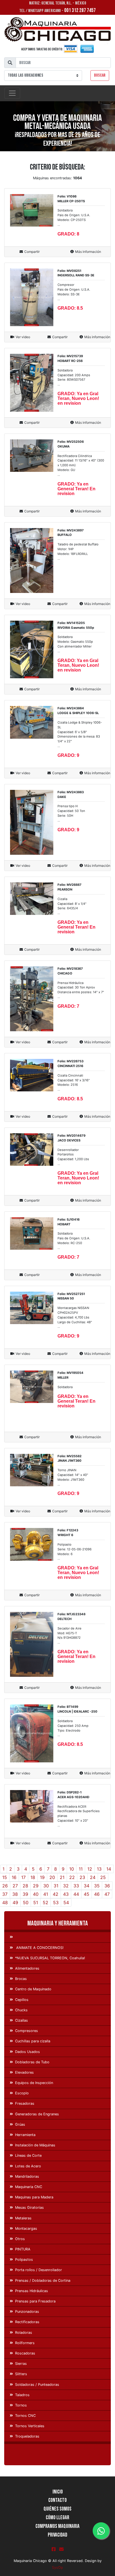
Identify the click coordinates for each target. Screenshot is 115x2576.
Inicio (58, 2492)
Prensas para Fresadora (35, 2301)
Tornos (21, 2405)
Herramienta (25, 2135)
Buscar (100, 75)
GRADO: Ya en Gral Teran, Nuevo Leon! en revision (78, 398)
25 (103, 1877)
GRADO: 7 (68, 1006)
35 (97, 1886)
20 (52, 1877)
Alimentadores (27, 1968)
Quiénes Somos (57, 2509)
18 (33, 1877)
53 (56, 1902)
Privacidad (57, 2535)
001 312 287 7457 (80, 10)
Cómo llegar (57, 2518)
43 (66, 1894)
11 (81, 1869)
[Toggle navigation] (12, 93)
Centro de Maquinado (33, 1989)
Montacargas (26, 2228)
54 (66, 1902)
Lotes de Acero (28, 2166)
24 (93, 1877)
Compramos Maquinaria (57, 2526)
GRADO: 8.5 (70, 308)
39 (25, 1894)
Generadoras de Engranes (37, 2114)
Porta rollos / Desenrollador (39, 2270)
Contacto (57, 2500)
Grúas (20, 2124)
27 (15, 1886)
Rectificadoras (27, 2322)
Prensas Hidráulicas (32, 2291)
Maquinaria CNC (29, 2187)
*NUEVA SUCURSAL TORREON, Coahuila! (50, 1958)
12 (90, 1869)
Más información (88, 252)
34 (87, 1886)
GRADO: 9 (68, 755)
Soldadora (65, 1387)
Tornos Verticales (30, 2426)
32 (66, 1886)
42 (56, 1894)
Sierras (21, 2364)
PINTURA (23, 2249)
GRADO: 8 (68, 234)
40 (36, 1894)
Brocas (21, 1979)
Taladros (22, 2395)
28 (25, 1886)
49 (15, 1902)
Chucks (21, 2010)
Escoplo (22, 2093)
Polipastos (24, 2260)
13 (99, 1869)
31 (56, 1886)
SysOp (57, 2567)
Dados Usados (27, 2052)
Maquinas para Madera (34, 2197)
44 (76, 1894)
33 (76, 1886)
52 (45, 1902)
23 (82, 1877)
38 (15, 1894)
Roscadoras (25, 2353)
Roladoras (24, 2333)
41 (46, 1894)
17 (23, 1877)
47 (107, 1894)
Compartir (32, 252)
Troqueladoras (27, 2436)
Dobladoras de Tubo (32, 2062)
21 (62, 1877)
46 (97, 1894)
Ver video (23, 337)
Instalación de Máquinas (35, 2145)
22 (72, 1877)
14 (109, 1869)
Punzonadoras (27, 2312)
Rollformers (25, 2343)
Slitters (21, 2374)
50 (26, 1902)
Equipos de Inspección (34, 2083)
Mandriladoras (27, 2176)
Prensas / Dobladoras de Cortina (43, 2281)
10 (72, 1869)
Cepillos (22, 2000)
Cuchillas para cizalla (33, 2041)
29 (36, 1886)
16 (14, 1877)
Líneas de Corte (28, 2155)
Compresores (27, 2031)
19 (42, 1877)
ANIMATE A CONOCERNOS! (39, 1948)
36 (107, 1886)
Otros (20, 2239)
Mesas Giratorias (29, 2208)
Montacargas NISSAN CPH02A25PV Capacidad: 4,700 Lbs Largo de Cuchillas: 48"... (75, 1317)
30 (46, 1886)
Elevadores (24, 2072)
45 (87, 1894)
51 (36, 1902)
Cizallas (21, 2020)
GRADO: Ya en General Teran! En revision (76, 489)
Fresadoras (25, 2103)
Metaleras (23, 2218)
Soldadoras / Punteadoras (37, 2385)
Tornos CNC (25, 2416)
